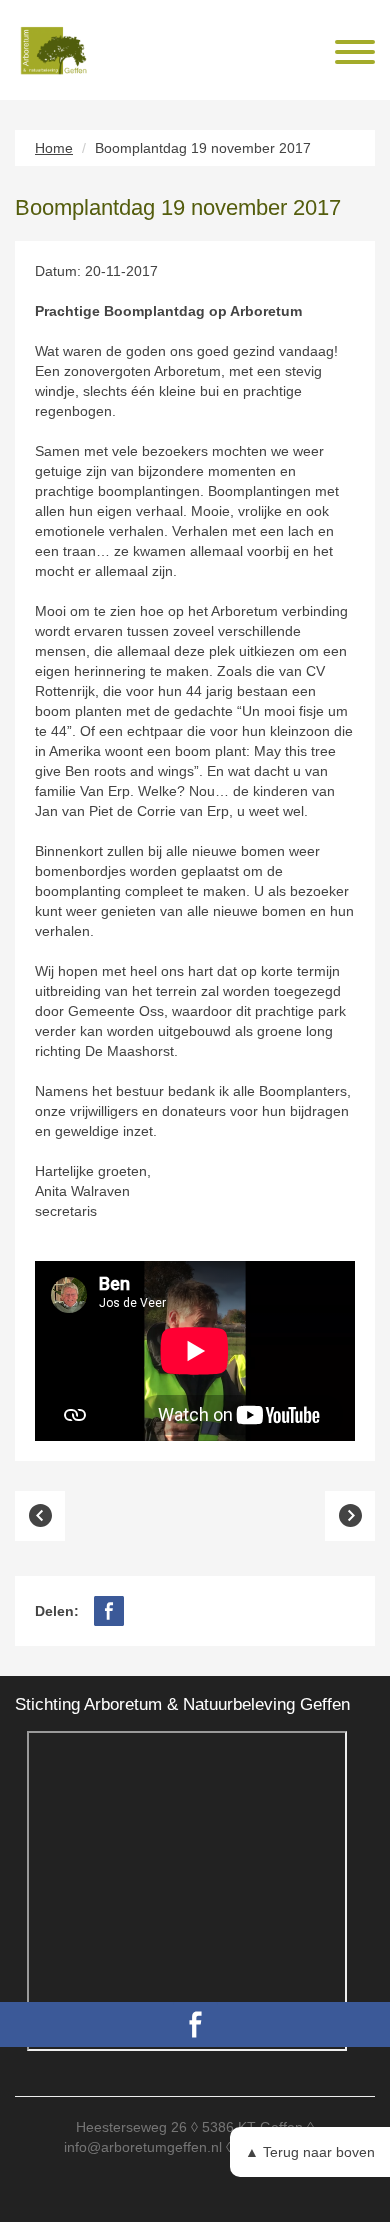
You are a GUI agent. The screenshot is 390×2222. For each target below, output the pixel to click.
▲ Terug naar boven (310, 2152)
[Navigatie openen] (355, 54)
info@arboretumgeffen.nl (143, 2147)
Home (54, 148)
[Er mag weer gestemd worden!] (350, 1516)
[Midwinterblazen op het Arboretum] (40, 1516)
